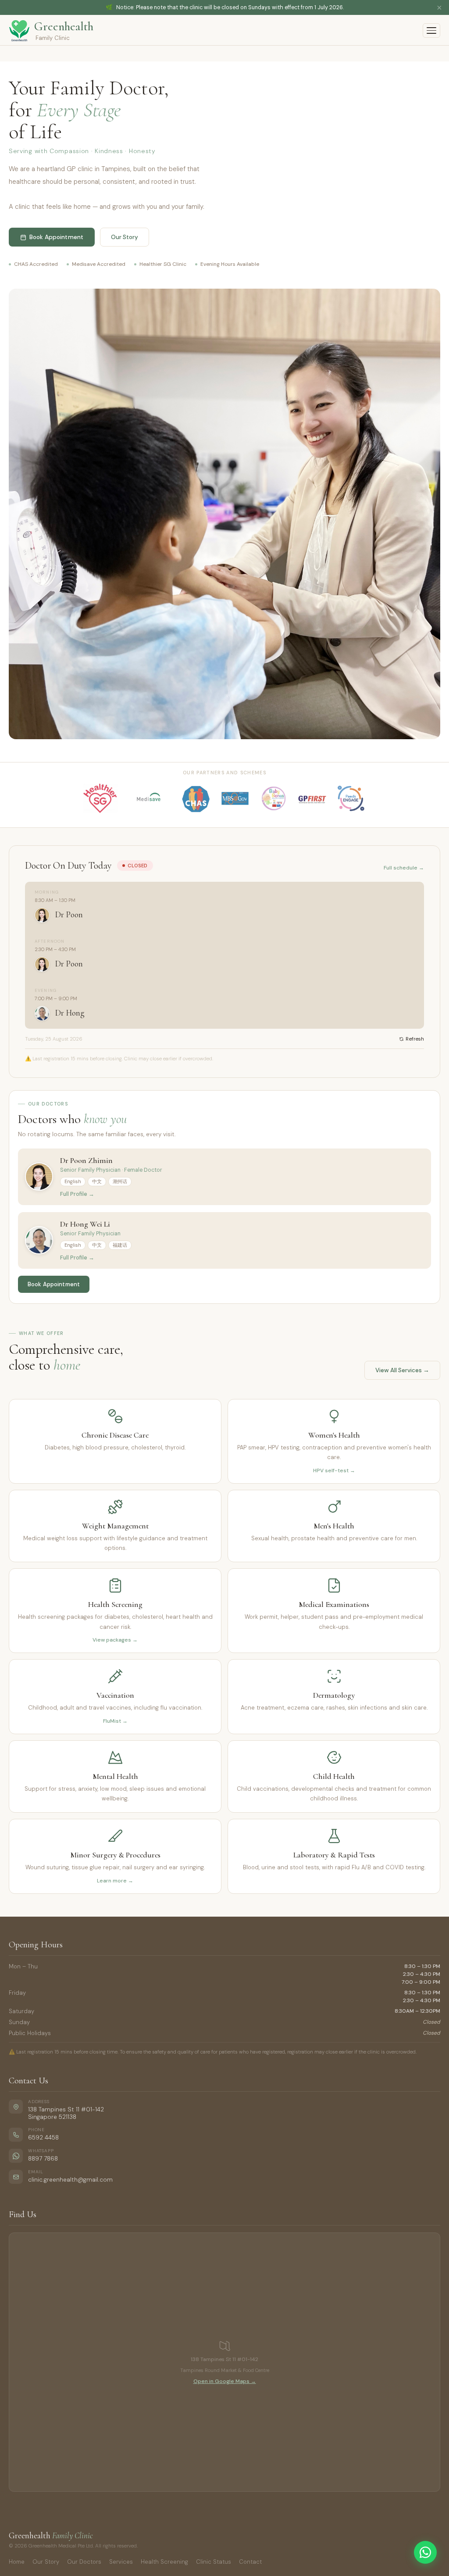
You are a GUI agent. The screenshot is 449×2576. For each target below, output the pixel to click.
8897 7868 (43, 2159)
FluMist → (115, 1721)
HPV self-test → (334, 1470)
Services (121, 2562)
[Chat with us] (425, 2552)
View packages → (115, 1640)
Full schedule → (404, 868)
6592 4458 (43, 2138)
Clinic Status (214, 2562)
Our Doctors (84, 2562)
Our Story (46, 2562)
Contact (250, 2562)
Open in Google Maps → (225, 2381)
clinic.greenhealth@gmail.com (70, 2180)
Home (17, 2562)
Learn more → (115, 1881)
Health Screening (164, 2562)
